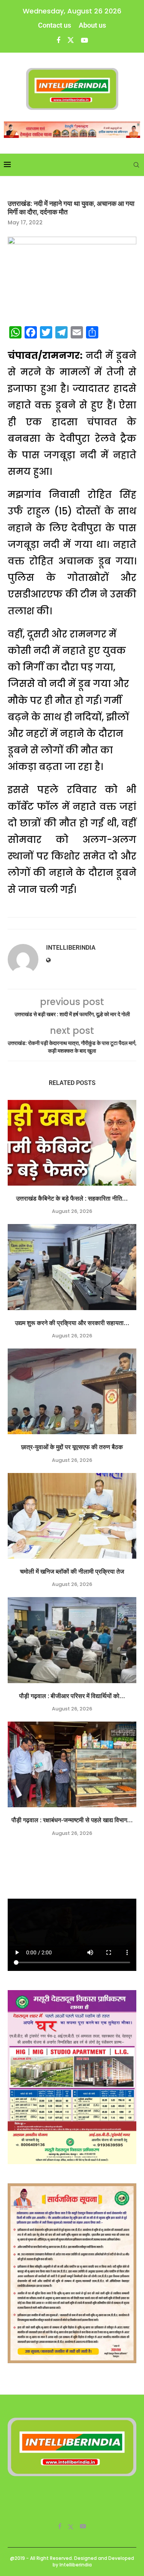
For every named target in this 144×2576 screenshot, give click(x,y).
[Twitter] (71, 40)
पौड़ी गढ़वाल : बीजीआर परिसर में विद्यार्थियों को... (72, 1696)
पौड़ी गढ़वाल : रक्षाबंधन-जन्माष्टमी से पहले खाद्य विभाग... (72, 1820)
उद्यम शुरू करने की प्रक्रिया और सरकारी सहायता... (72, 1323)
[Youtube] (84, 40)
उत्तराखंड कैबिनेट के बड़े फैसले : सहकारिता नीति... (72, 1198)
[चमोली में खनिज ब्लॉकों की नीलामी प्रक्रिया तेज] (72, 1516)
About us (92, 25)
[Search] (136, 165)
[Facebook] (58, 40)
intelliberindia (71, 948)
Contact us (55, 25)
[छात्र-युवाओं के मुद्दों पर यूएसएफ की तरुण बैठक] (72, 1391)
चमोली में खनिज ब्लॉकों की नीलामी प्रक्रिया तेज (72, 1572)
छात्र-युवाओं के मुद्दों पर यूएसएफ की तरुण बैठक (72, 1447)
